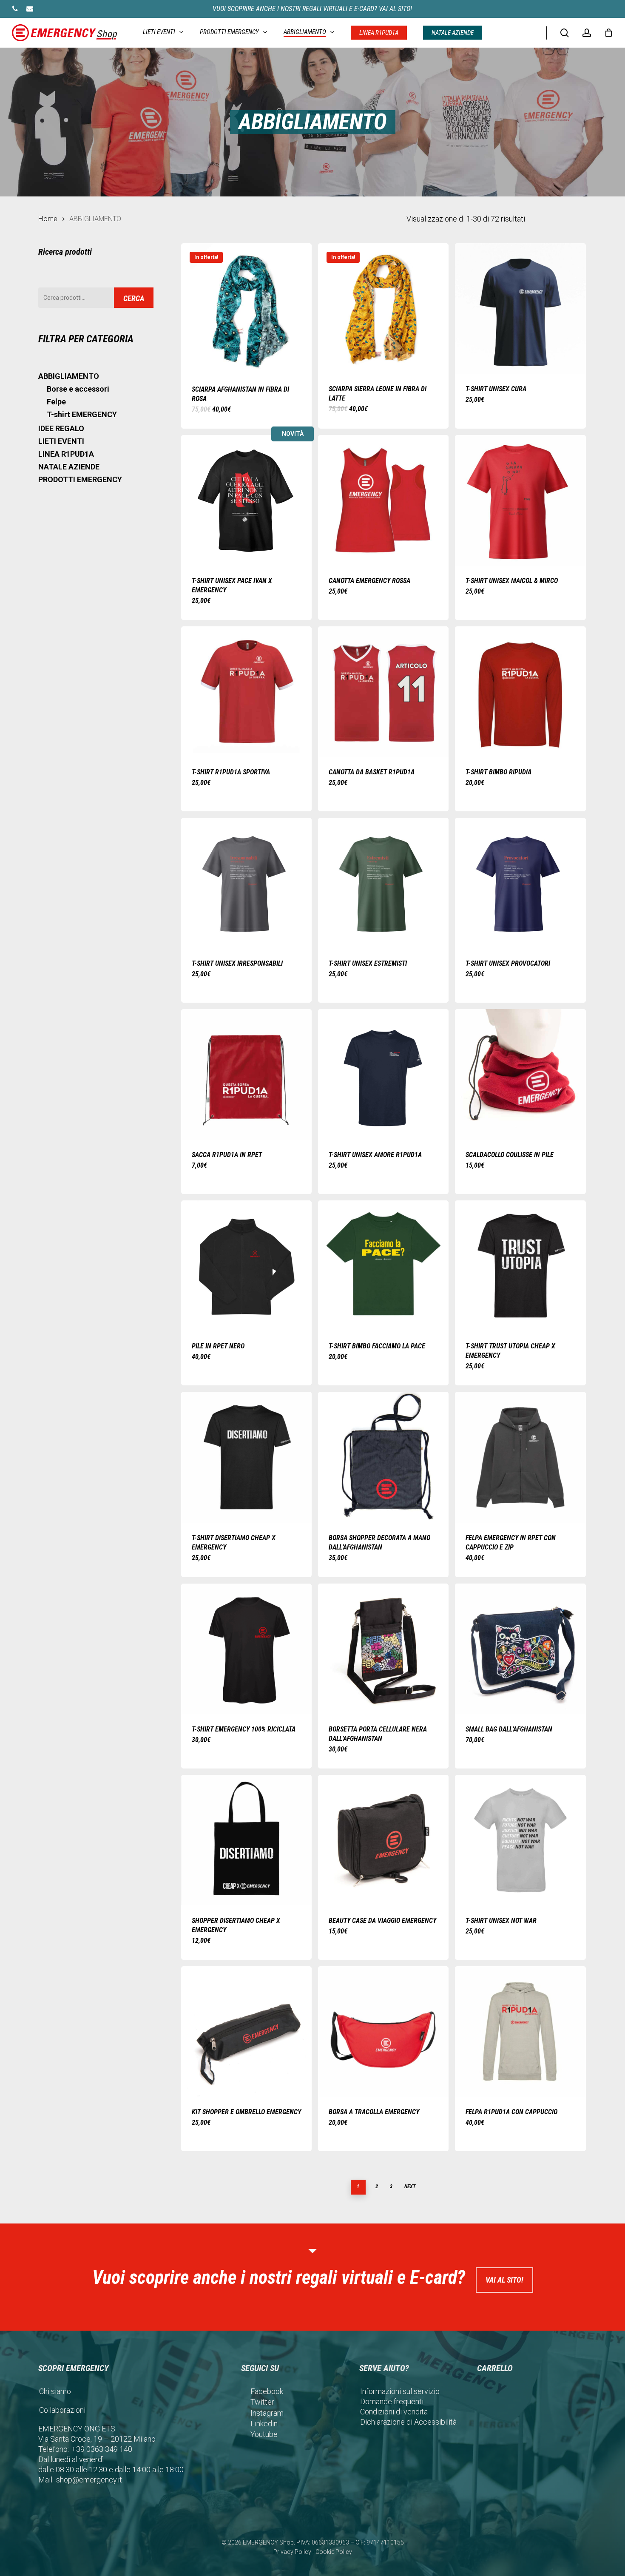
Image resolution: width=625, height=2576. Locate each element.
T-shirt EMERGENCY (82, 414)
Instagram (267, 2413)
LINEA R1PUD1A (66, 454)
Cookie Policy (334, 2552)
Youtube (264, 2434)
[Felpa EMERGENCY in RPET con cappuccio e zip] (520, 1457)
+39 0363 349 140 (102, 2449)
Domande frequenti (392, 2401)
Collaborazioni (62, 2410)
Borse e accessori (78, 389)
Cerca (134, 298)
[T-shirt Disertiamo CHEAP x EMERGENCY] (246, 1457)
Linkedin (264, 2424)
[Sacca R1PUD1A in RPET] (246, 1074)
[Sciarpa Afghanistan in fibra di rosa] (246, 309)
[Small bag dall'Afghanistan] (520, 1649)
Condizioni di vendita (394, 2412)
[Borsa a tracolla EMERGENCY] (383, 2032)
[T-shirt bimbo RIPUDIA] (520, 692)
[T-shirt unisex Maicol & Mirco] (520, 500)
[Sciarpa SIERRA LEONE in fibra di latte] (383, 308)
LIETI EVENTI (61, 441)
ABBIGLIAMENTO (69, 376)
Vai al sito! (504, 2280)
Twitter (262, 2402)
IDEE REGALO (61, 428)
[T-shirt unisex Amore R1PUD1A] (383, 1074)
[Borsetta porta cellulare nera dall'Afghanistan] (383, 1649)
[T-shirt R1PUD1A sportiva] (246, 692)
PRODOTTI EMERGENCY (80, 479)
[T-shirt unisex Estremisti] (383, 883)
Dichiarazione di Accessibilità (408, 2422)
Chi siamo (55, 2391)
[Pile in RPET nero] (246, 1266)
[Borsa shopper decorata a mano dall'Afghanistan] (383, 1457)
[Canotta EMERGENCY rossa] (383, 500)
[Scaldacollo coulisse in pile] (520, 1074)
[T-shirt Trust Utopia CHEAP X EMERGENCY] (520, 1266)
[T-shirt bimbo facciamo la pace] (383, 1266)
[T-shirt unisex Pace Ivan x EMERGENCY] (246, 500)
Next (410, 2186)
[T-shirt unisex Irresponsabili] (246, 883)
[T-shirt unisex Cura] (520, 308)
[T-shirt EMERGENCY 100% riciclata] (246, 1649)
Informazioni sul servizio (400, 2391)
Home (48, 219)
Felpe (56, 402)
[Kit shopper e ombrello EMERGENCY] (246, 2032)
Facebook (267, 2391)
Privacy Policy (292, 2552)
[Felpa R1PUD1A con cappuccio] (520, 2032)
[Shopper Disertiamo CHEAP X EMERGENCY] (246, 1840)
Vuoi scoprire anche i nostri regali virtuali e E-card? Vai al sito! (312, 9)
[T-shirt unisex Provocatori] (520, 883)
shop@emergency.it (89, 2480)
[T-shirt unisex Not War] (520, 1840)
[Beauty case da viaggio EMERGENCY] (383, 1840)
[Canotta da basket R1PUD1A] (383, 692)
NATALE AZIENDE (69, 467)
